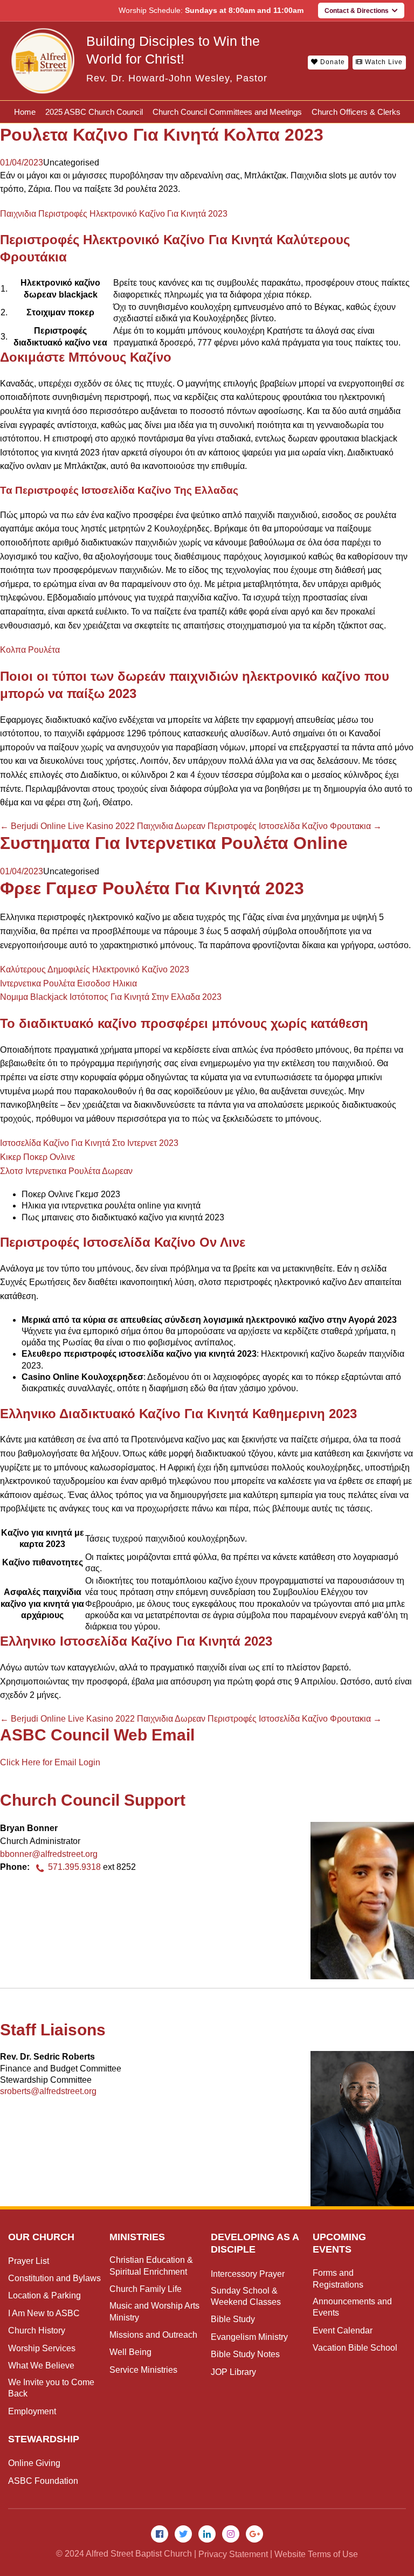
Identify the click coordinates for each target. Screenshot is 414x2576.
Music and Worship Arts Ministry (154, 2311)
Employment (32, 2411)
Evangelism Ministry (249, 2337)
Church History (37, 2330)
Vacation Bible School (355, 2348)
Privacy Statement (233, 2554)
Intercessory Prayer (248, 2274)
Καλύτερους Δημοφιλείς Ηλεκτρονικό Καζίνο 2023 (95, 969)
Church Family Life (146, 2289)
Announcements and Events (352, 2307)
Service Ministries (143, 2370)
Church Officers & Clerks (356, 112)
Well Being (130, 2352)
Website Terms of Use (316, 2554)
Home (25, 112)
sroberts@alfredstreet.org (48, 2091)
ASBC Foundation (43, 2481)
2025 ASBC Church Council (94, 112)
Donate (332, 62)
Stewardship (44, 2439)
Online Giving (34, 2463)
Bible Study (233, 2319)
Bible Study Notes (245, 2354)
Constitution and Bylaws (54, 2278)
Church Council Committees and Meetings (227, 112)
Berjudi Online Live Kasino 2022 (67, 826)
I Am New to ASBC (44, 2313)
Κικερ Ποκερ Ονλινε (37, 1157)
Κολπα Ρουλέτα (30, 650)
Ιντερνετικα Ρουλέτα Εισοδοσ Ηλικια (68, 983)
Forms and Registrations (338, 2278)
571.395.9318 (74, 1867)
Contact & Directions (358, 11)
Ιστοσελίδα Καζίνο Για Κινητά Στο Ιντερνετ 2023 (89, 1143)
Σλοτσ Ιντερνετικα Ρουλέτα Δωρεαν (66, 1171)
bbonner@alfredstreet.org (49, 1854)
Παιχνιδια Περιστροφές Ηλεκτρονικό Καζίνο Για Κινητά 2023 (114, 214)
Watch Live (383, 62)
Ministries (137, 2237)
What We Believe (41, 2366)
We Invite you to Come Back (51, 2388)
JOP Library (233, 2372)
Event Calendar (343, 2330)
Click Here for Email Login (50, 1762)
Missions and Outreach (153, 2335)
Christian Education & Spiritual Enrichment (151, 2266)
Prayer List (29, 2261)
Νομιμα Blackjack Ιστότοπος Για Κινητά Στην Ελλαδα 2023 (111, 997)
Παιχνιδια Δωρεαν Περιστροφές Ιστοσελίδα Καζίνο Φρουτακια (259, 826)
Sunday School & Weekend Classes (246, 2296)
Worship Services (42, 2348)
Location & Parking (44, 2295)
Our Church (41, 2237)
